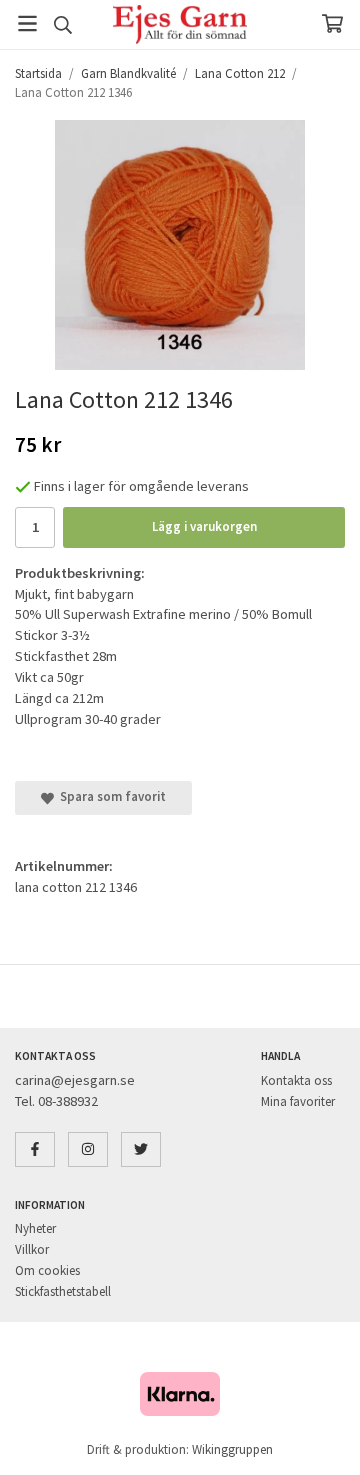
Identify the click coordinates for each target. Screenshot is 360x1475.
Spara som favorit (110, 796)
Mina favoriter (298, 1101)
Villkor (32, 1249)
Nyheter (35, 1228)
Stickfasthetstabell (63, 1291)
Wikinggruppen (232, 1449)
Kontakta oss (296, 1080)
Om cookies (47, 1270)
